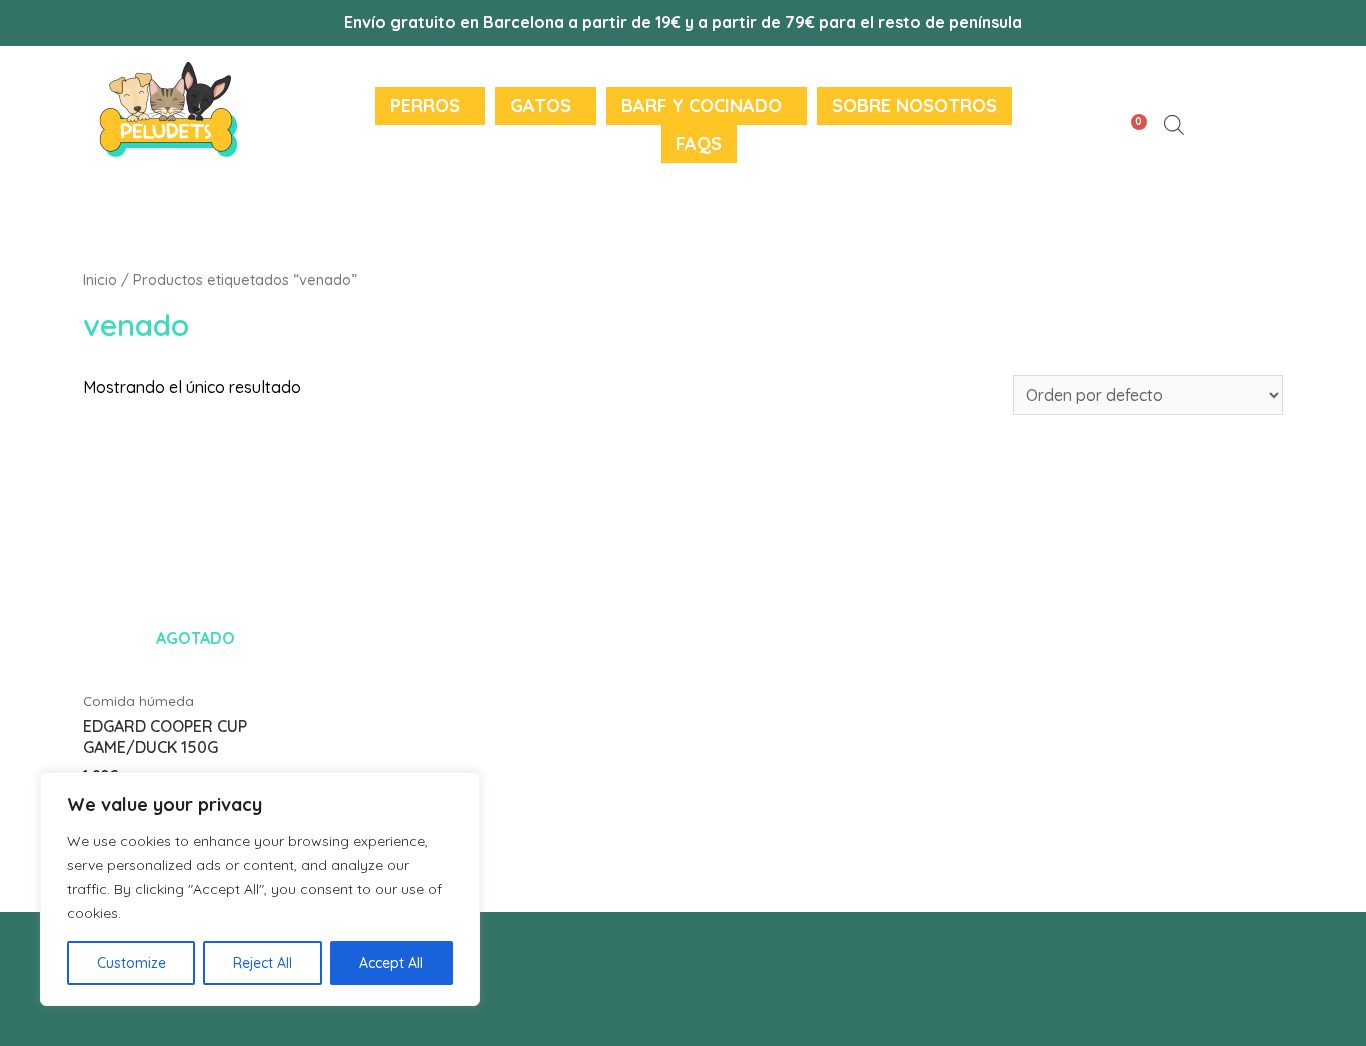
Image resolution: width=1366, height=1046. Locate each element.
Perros (425, 105)
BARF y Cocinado (701, 105)
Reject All (262, 963)
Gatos (540, 105)
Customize (131, 963)
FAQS (699, 143)
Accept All (391, 963)
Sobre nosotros (914, 105)
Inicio (100, 279)
